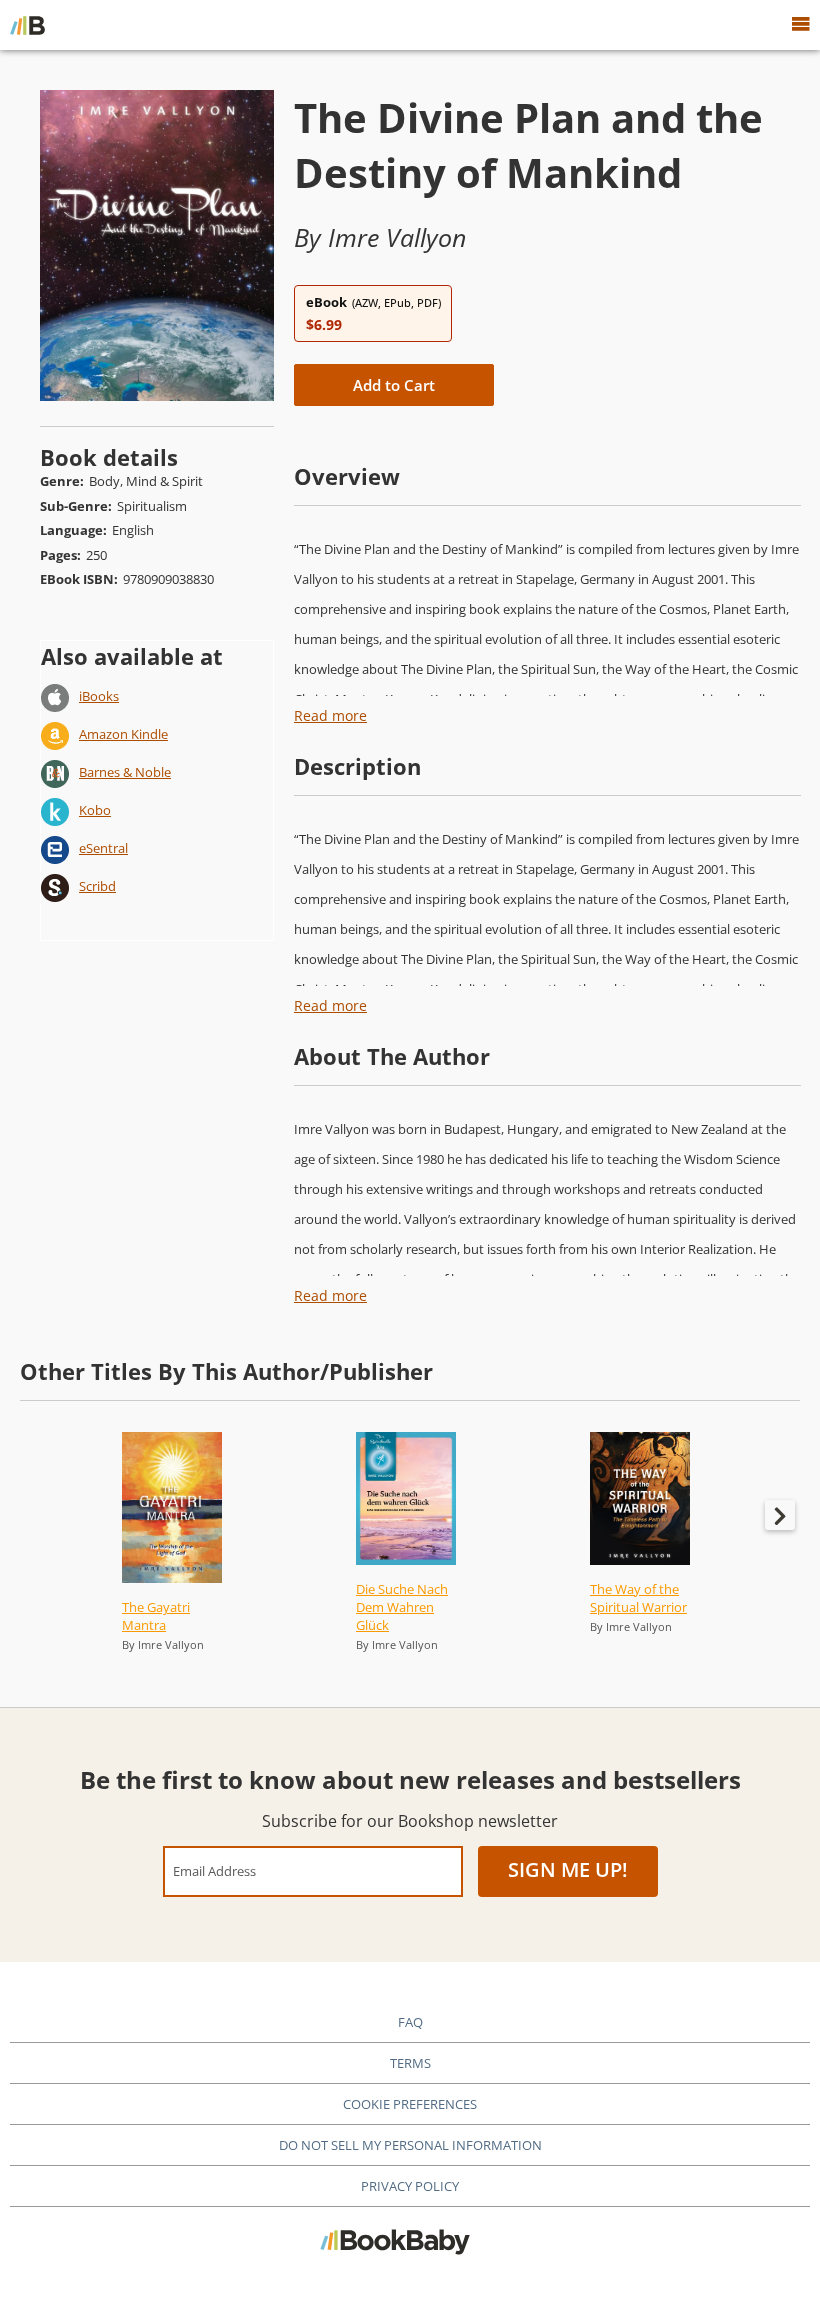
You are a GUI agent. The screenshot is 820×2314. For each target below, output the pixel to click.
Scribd (97, 886)
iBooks (99, 696)
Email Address (214, 1870)
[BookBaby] (27, 25)
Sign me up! (568, 1869)
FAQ (410, 2022)
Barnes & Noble (125, 772)
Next (780, 1515)
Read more (330, 715)
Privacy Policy (410, 2186)
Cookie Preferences (410, 2104)
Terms (410, 2063)
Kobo (95, 810)
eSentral (103, 848)
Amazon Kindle (123, 734)
